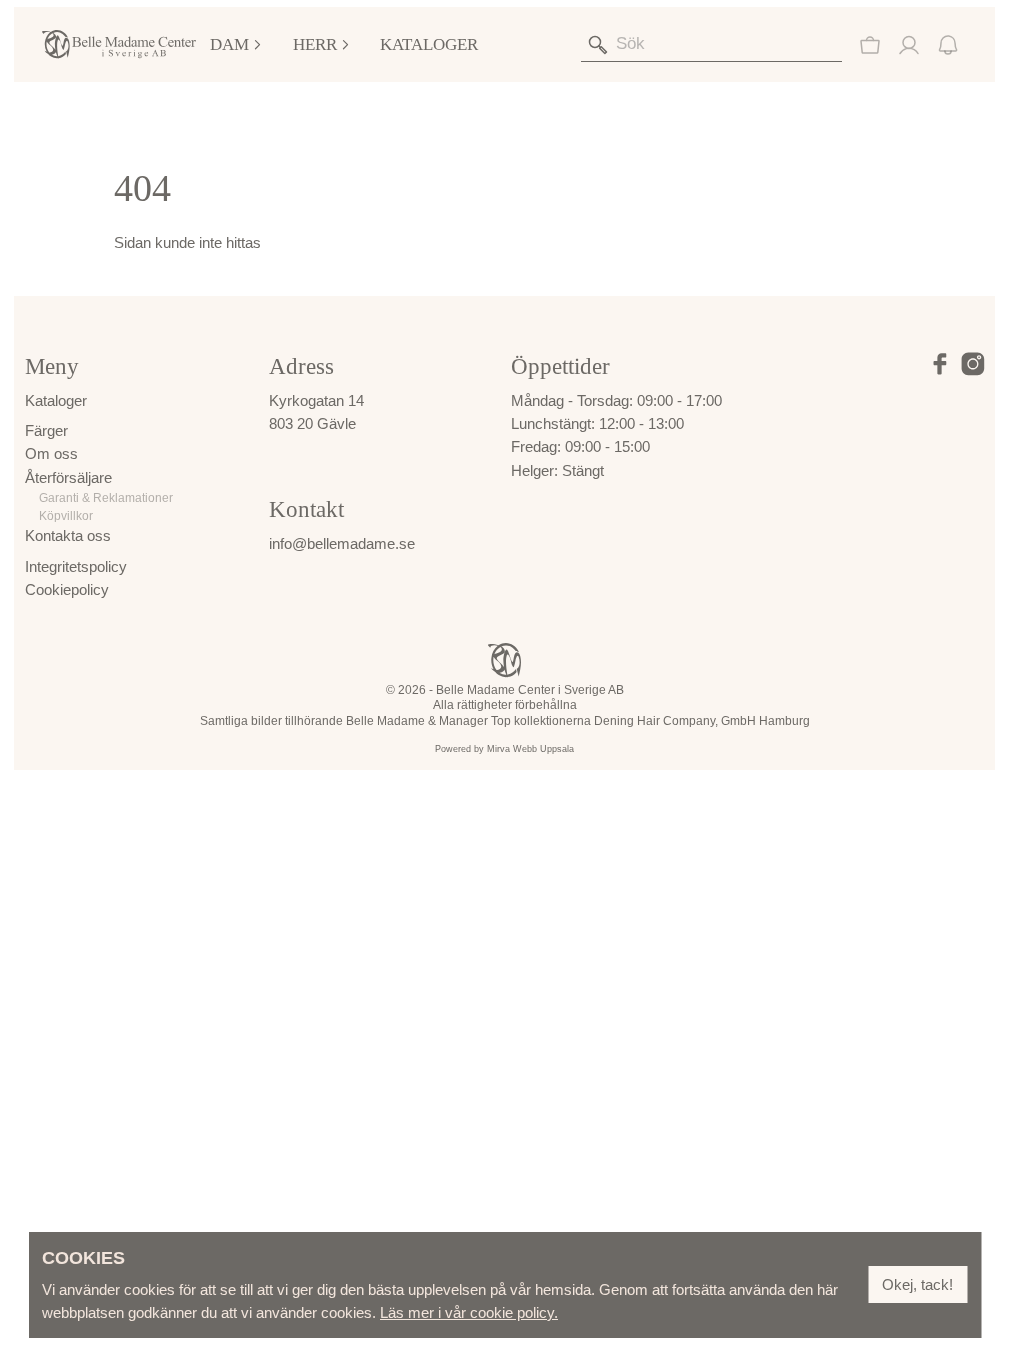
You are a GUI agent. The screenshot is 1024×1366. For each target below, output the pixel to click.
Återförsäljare (68, 477)
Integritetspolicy (76, 566)
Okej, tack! (917, 1284)
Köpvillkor (66, 516)
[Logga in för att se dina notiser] (948, 45)
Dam (229, 44)
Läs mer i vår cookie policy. (469, 1312)
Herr (315, 44)
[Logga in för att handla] (870, 45)
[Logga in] (909, 45)
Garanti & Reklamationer (106, 498)
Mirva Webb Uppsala (530, 749)
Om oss (51, 453)
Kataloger (429, 44)
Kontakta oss (68, 535)
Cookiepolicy (67, 589)
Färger (46, 430)
